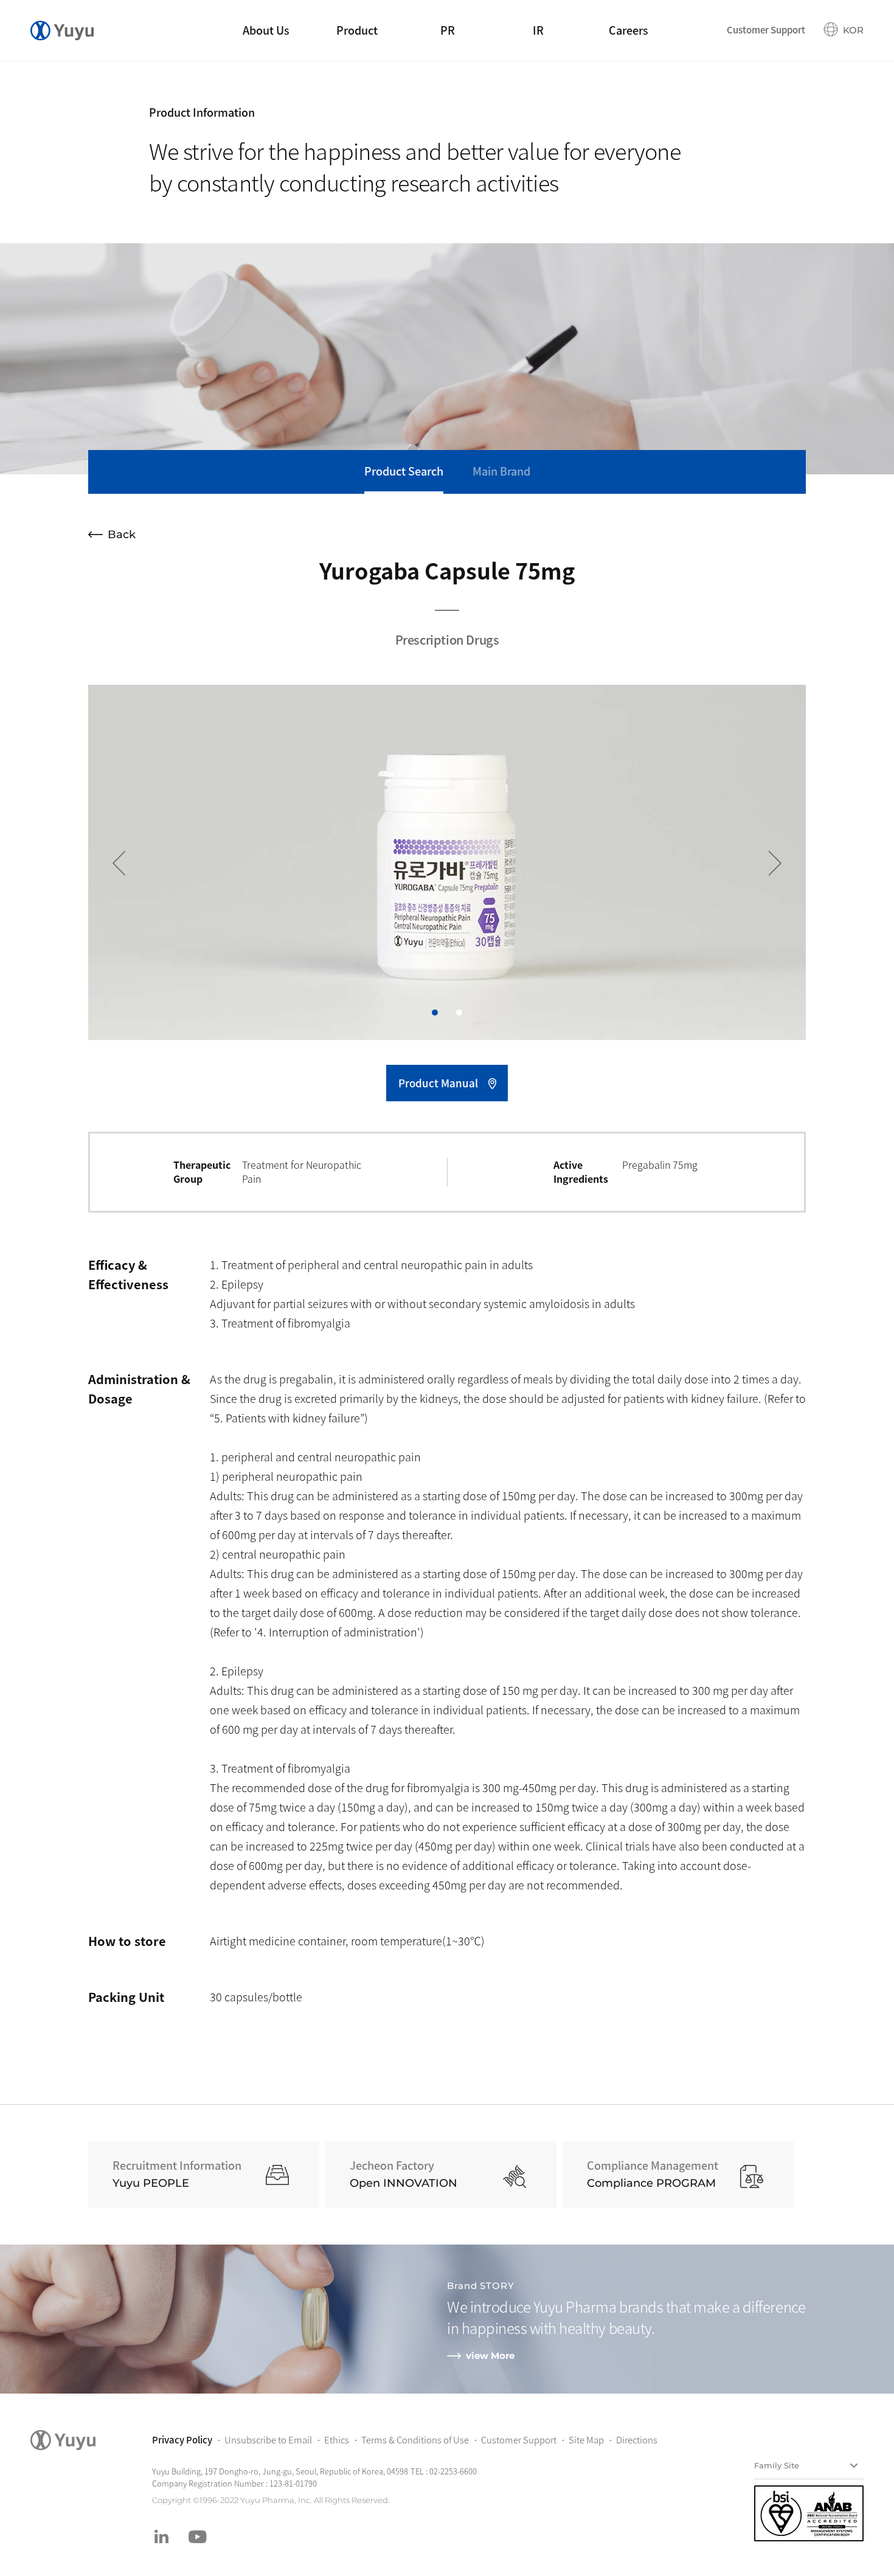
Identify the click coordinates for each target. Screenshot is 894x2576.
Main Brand (501, 471)
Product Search (404, 471)
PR (448, 30)
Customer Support (766, 30)
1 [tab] (435, 1013)
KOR (853, 30)
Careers (629, 30)
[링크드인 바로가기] (161, 2536)
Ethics (337, 2440)
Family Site (777, 2465)
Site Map (586, 2440)
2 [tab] (459, 1013)
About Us (266, 30)
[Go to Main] (62, 30)
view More (490, 2356)
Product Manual (438, 1083)
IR (538, 30)
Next (769, 863)
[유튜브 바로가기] (198, 2536)
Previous (125, 863)
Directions (637, 2440)
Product (357, 30)
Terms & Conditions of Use (415, 2440)
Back (122, 535)
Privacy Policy (182, 2440)
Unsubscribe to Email (268, 2440)
